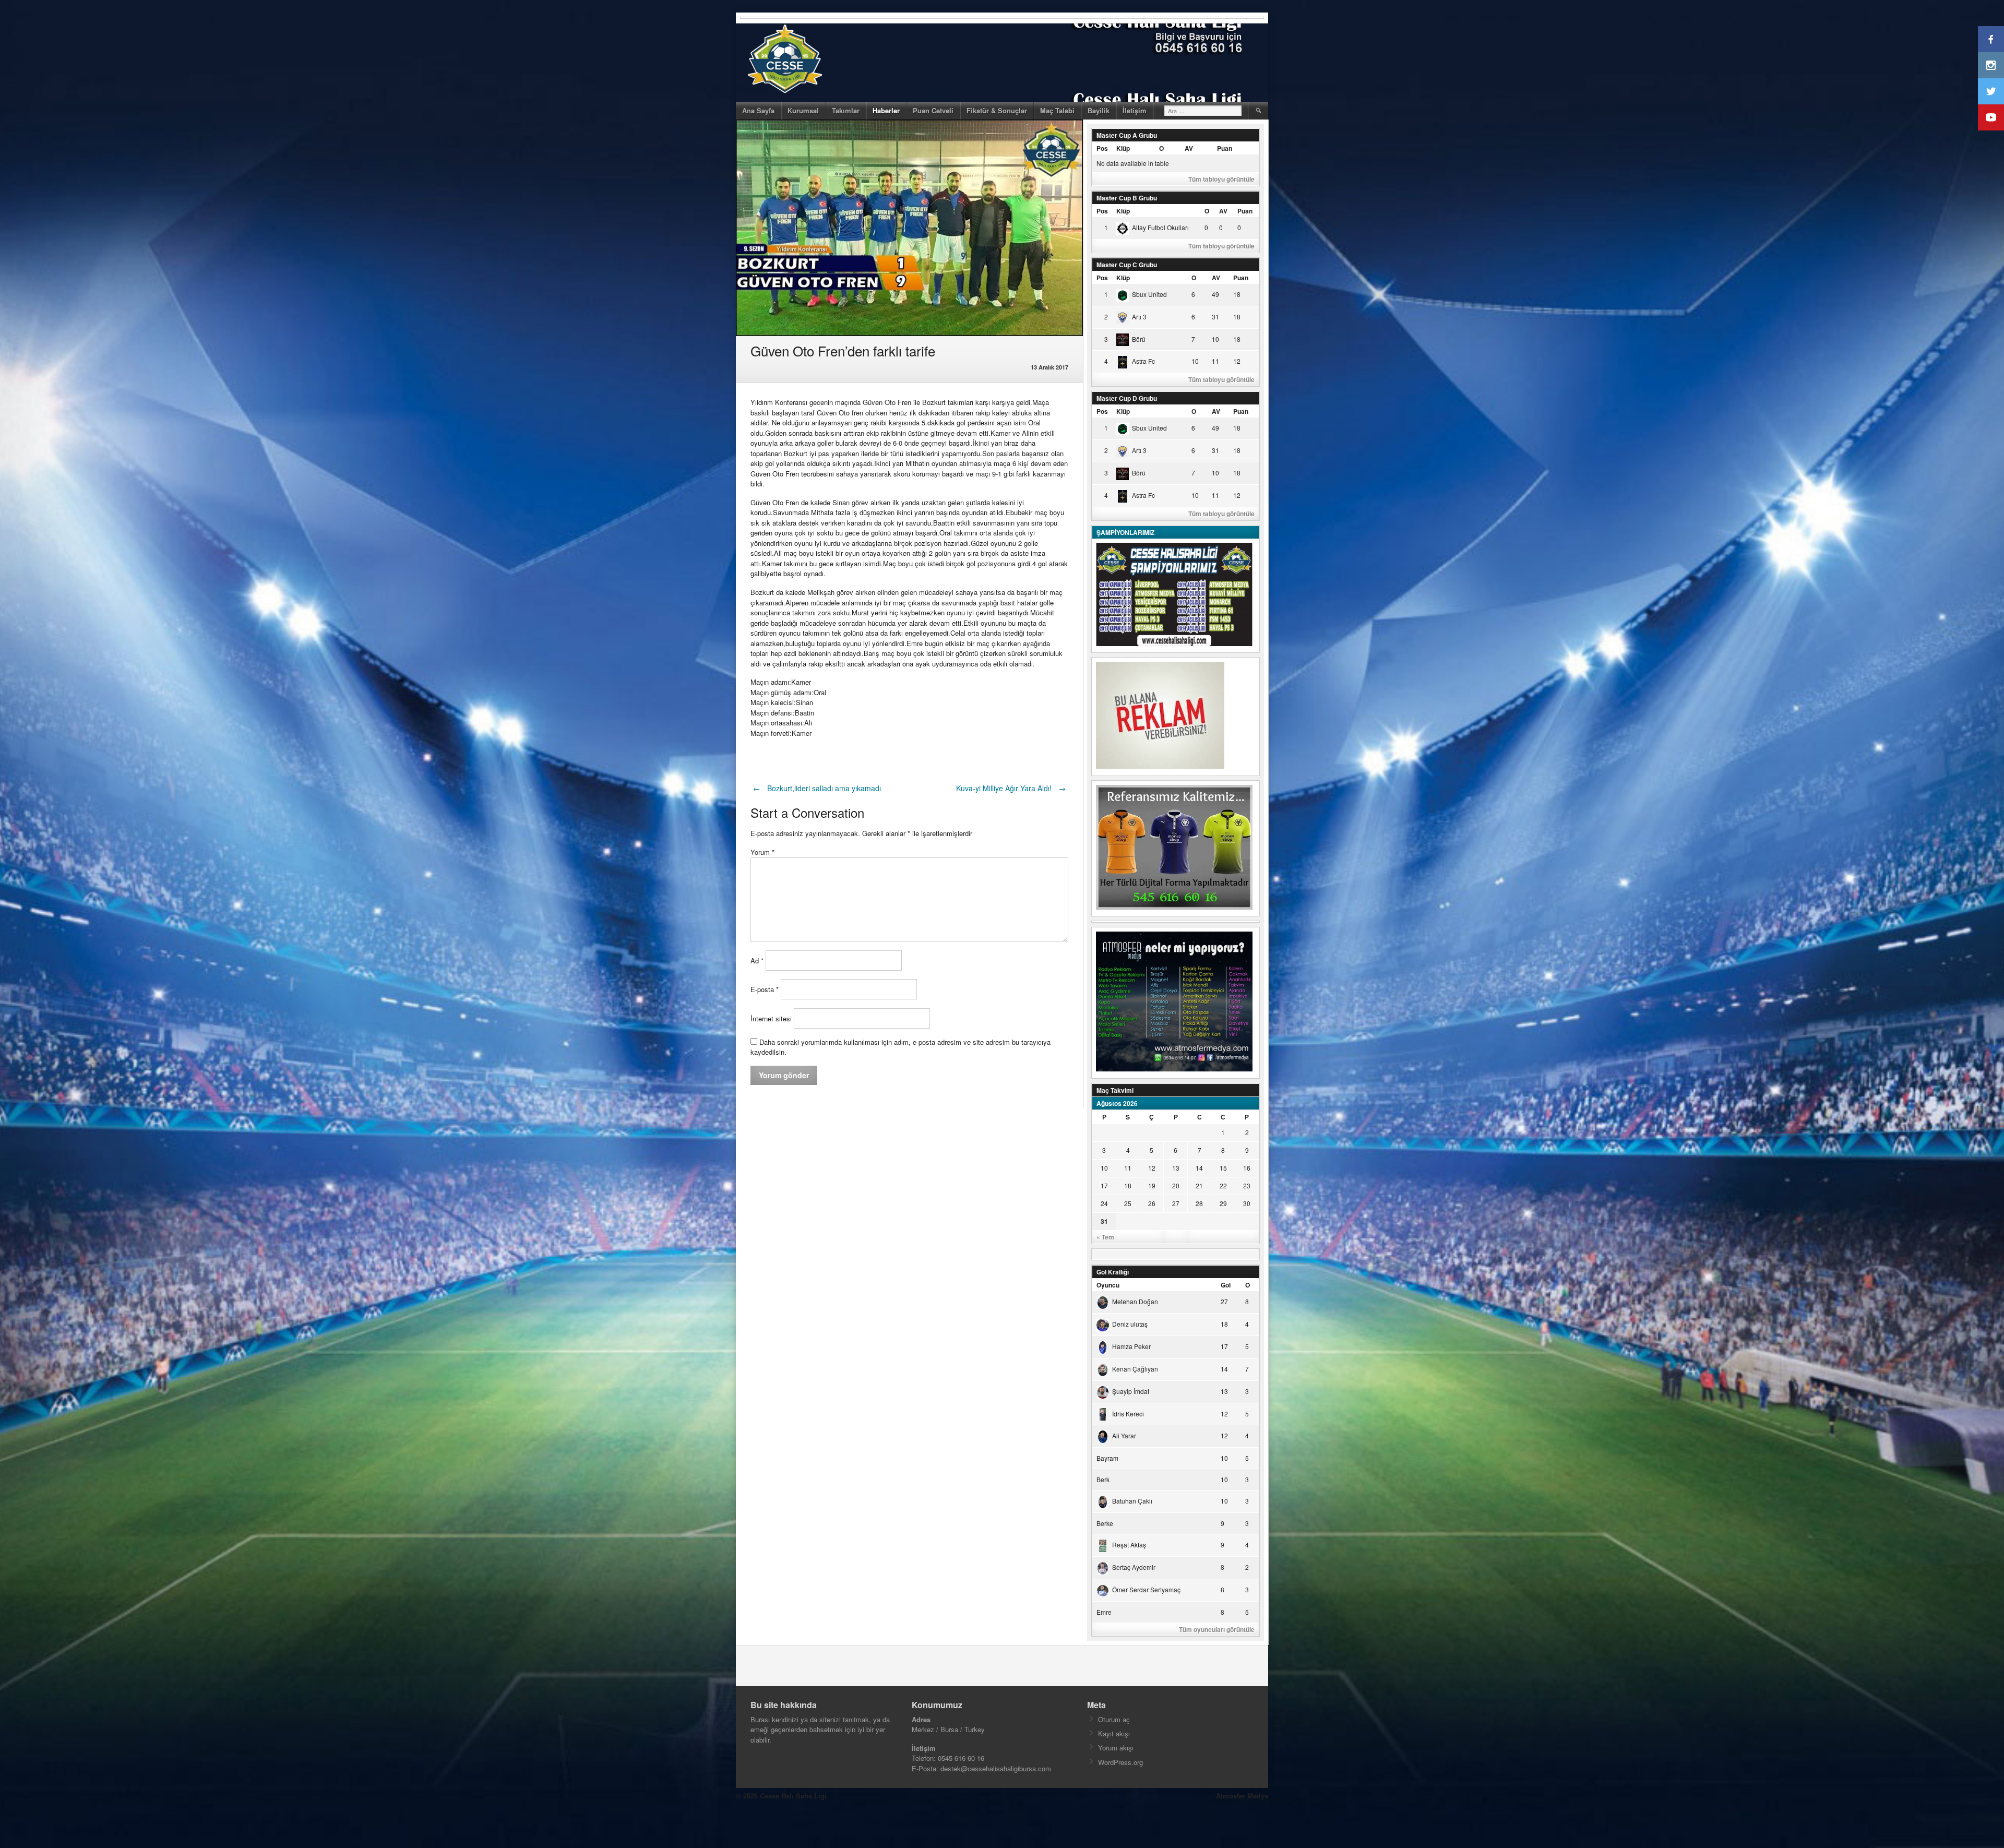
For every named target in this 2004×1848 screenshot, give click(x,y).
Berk (1103, 1479)
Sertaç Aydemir (1134, 1567)
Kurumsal (803, 110)
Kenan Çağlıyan (1135, 1369)
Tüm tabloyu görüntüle (1221, 179)
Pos (1102, 148)
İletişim (1135, 110)
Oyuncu (1108, 1285)
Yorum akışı (1116, 1748)
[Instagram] (1991, 65)
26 (1152, 1203)
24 (1104, 1203)
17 (1104, 1185)
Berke (1105, 1523)
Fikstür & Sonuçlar (997, 110)
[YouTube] (1991, 117)
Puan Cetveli (933, 110)
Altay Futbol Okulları (1160, 227)
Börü (1139, 339)
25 (1128, 1203)
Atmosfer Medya (1242, 1796)
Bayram (1107, 1458)
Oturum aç (1114, 1719)
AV (1189, 148)
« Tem (1105, 1237)
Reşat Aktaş (1129, 1545)
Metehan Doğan (1135, 1301)
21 (1199, 1185)
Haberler (886, 110)
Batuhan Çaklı (1132, 1501)
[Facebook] (1991, 39)
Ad (757, 961)
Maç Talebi (1057, 110)
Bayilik (1099, 110)
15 (1223, 1168)
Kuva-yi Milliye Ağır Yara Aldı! (1011, 788)
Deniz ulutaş (1130, 1324)
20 (1176, 1185)
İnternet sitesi (771, 1018)
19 (1152, 1185)
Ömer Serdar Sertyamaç (1146, 1589)
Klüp (1123, 148)
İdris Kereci (1128, 1414)
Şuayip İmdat (1131, 1391)
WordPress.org (1120, 1762)
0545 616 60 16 (961, 1758)
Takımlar (846, 110)
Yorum (762, 852)
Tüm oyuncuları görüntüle (1217, 1629)
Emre (1104, 1612)
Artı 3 (1139, 317)
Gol (1226, 1285)
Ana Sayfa (758, 110)
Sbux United (1149, 294)
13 (1176, 1168)
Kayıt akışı (1114, 1733)
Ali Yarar (1124, 1435)
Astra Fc (1143, 361)
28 (1199, 1203)
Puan (1225, 148)
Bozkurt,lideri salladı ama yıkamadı (817, 788)
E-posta (765, 989)
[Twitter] (1991, 91)
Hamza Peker (1131, 1346)
